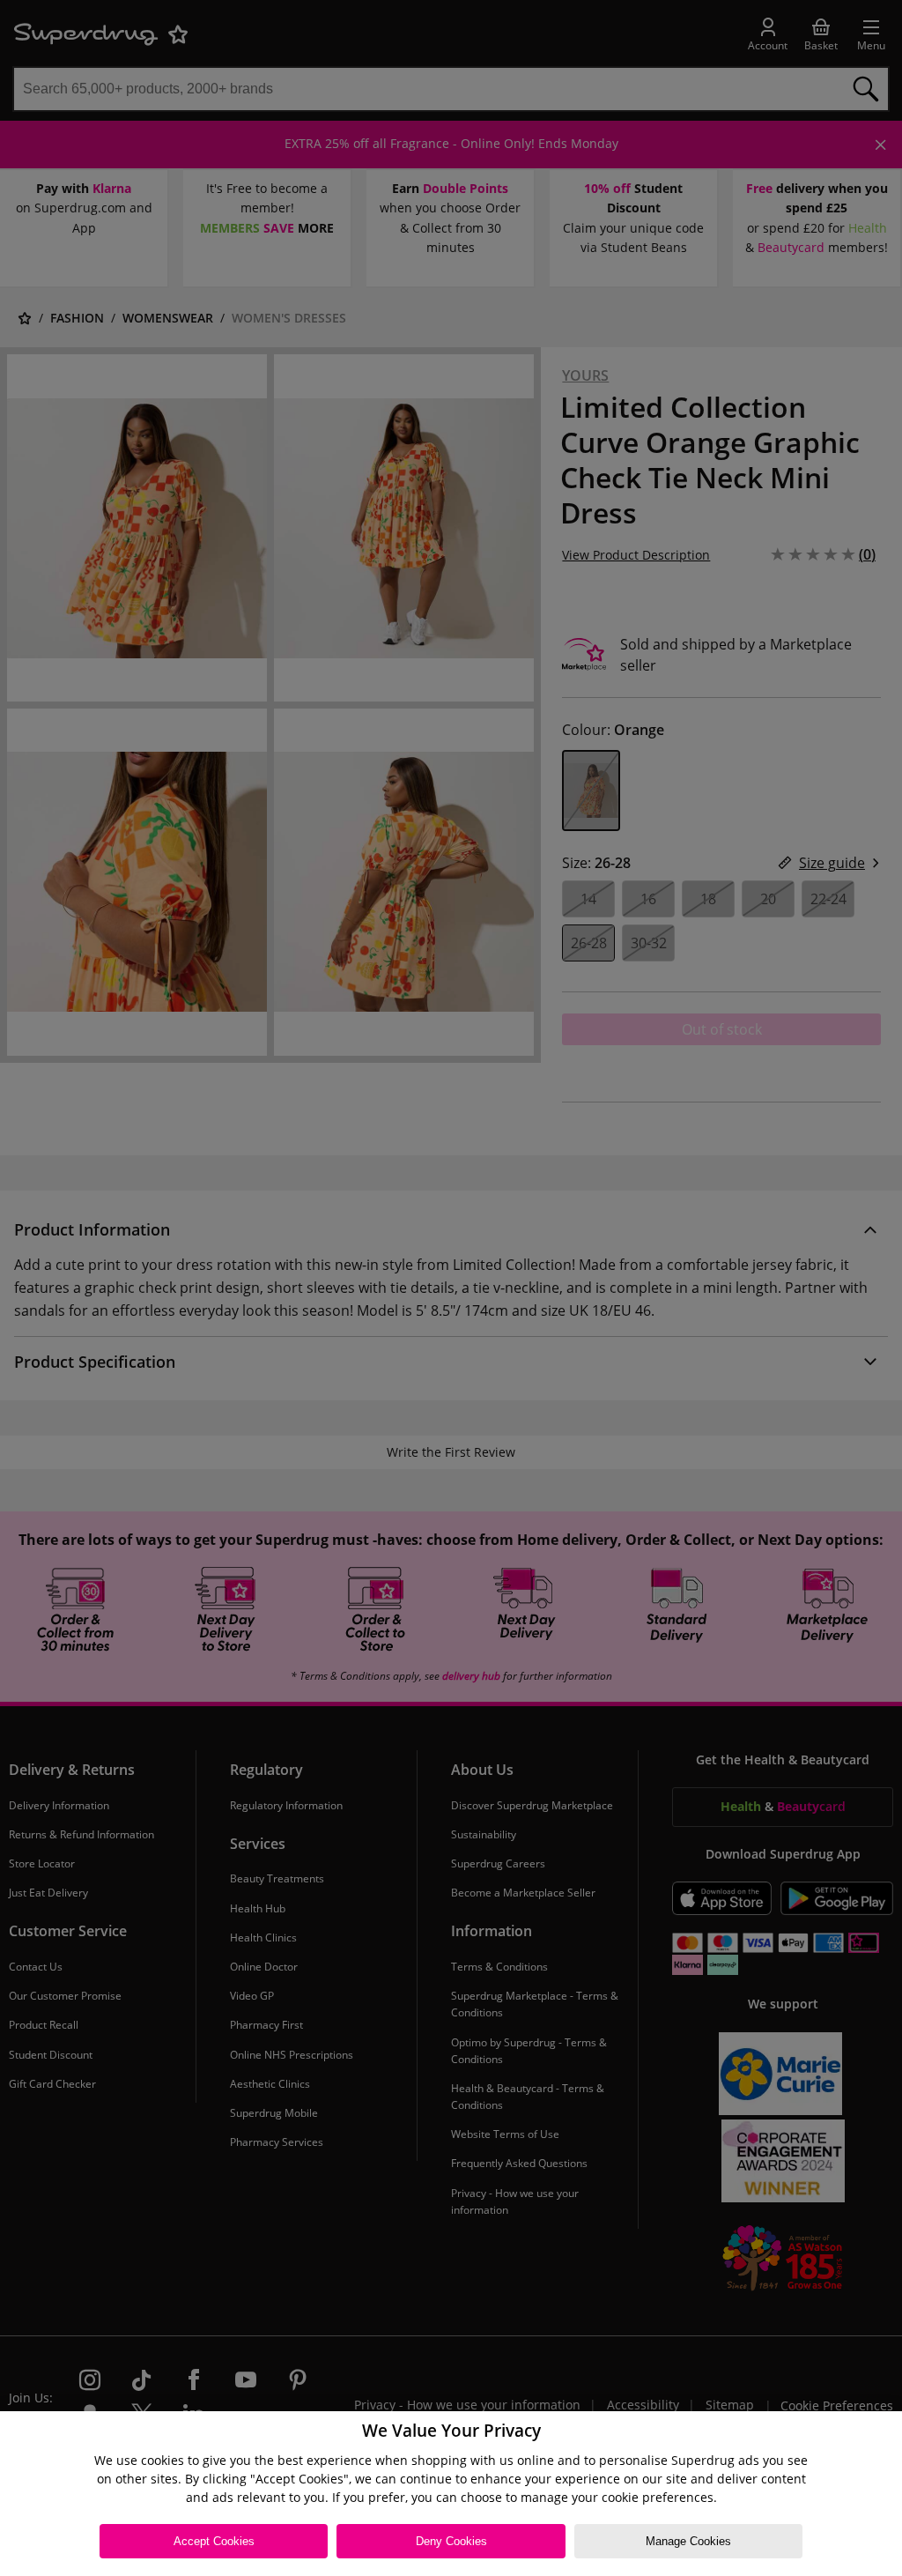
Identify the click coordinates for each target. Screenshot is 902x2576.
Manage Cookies (688, 2541)
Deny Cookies (451, 2541)
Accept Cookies (214, 2541)
